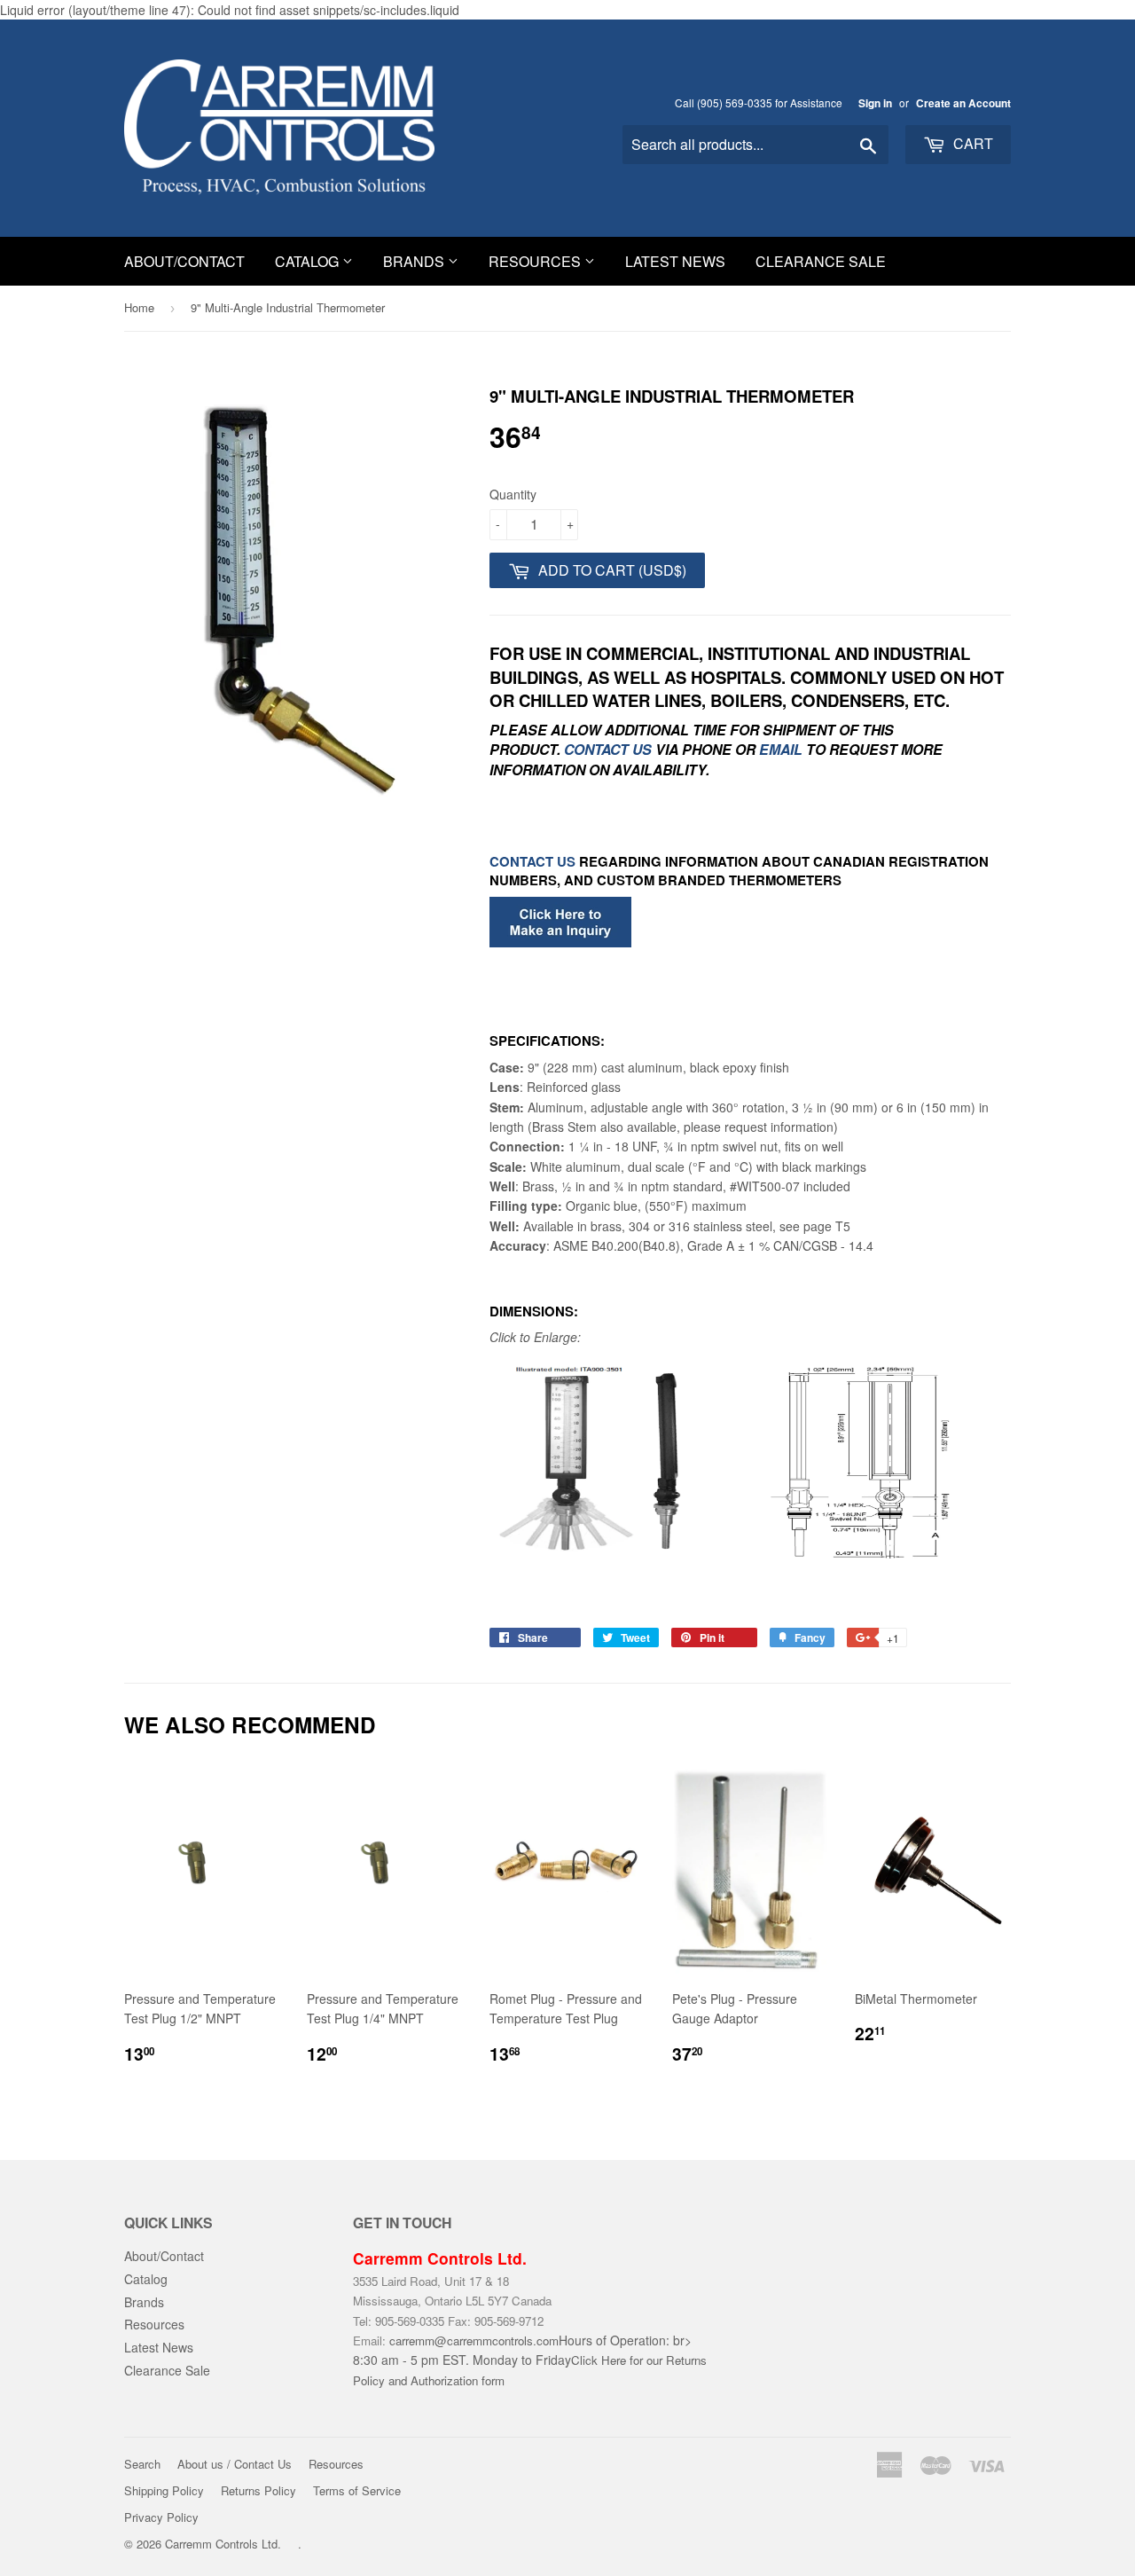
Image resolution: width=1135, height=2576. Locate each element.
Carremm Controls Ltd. (223, 2544)
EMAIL (781, 749)
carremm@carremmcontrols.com (474, 2340)
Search (142, 2464)
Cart (971, 143)
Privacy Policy (161, 2517)
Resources (536, 261)
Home (139, 307)
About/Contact (184, 261)
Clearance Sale (821, 261)
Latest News (675, 261)
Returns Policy (258, 2490)
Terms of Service (357, 2490)
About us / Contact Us (235, 2464)
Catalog (309, 261)
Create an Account (963, 103)
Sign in (875, 103)
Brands (415, 261)
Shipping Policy (164, 2490)
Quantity (513, 494)
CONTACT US (610, 749)
